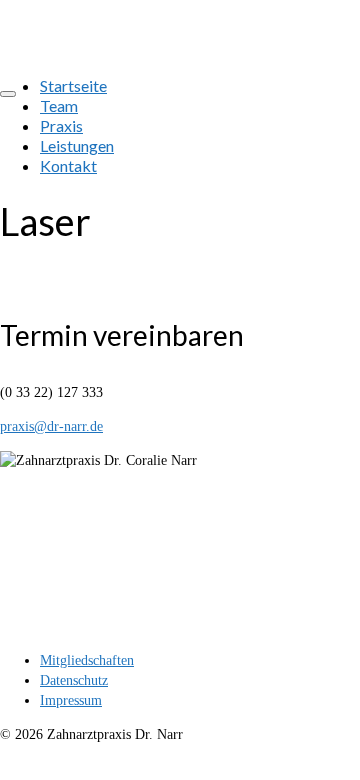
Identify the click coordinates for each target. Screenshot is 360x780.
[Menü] (8, 94)
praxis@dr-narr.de (51, 426)
